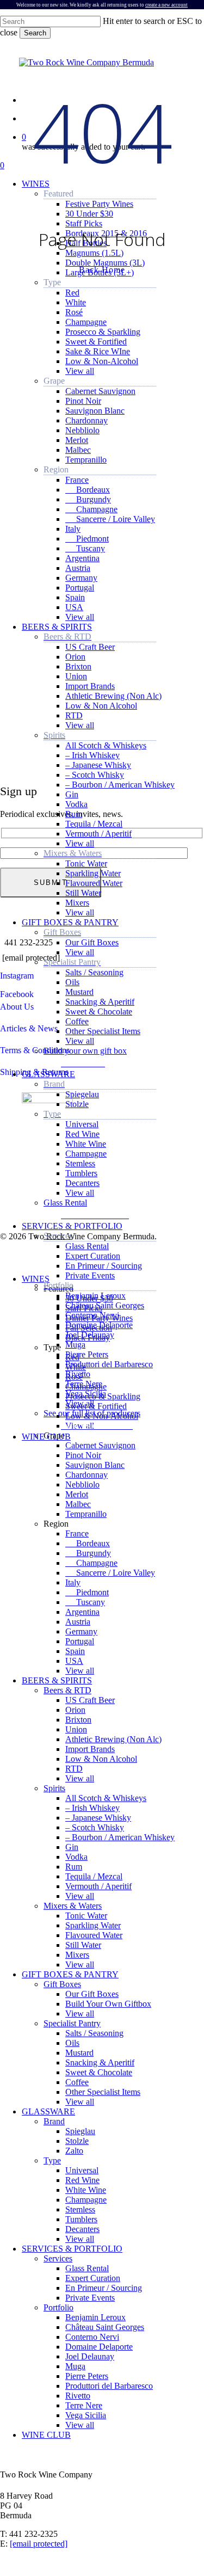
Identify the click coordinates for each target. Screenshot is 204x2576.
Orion (75, 1710)
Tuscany (85, 1602)
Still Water (83, 1945)
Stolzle (77, 2141)
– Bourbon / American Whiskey (120, 1837)
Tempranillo (86, 1514)
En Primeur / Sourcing (104, 2288)
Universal (82, 2170)
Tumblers (81, 2219)
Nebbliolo (82, 1484)
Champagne (91, 1563)
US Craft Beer (90, 1700)
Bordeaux (88, 1543)
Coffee (77, 2082)
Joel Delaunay (90, 2356)
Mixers (77, 1955)
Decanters (82, 2229)
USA (74, 1661)
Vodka (76, 1857)
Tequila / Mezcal (94, 1876)
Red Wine (82, 2180)
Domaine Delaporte (99, 2347)
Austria (78, 1622)
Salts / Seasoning (94, 2033)
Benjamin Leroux (95, 2317)
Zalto (74, 2151)
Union (76, 1729)
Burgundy (88, 1553)
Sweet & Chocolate (99, 2072)
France (77, 1533)
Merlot (77, 1494)
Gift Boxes (62, 1984)
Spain (75, 1651)
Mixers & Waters (73, 1906)
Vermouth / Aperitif (98, 1886)
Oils (72, 2043)
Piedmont (87, 1592)
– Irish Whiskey (92, 1808)
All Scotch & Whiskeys (106, 1798)
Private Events (90, 2298)
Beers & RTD (67, 1690)
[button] (86, 1062)
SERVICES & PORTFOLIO (72, 2249)
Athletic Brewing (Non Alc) (113, 1739)
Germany (81, 1631)
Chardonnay (86, 1475)
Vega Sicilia (86, 2415)
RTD (74, 1769)
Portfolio (58, 2307)
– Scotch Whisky (95, 1827)
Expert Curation (93, 2278)
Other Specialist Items (103, 2092)
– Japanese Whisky (98, 1818)
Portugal (80, 1641)
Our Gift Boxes (92, 1994)
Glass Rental (87, 2268)
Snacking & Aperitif (100, 2062)
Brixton (78, 1720)
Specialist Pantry (72, 2023)
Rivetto (78, 2396)
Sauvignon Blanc (95, 1465)
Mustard (79, 2053)
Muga (75, 2366)
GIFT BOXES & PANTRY (70, 1974)
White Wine (86, 2190)
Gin (72, 1847)
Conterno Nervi (92, 2337)
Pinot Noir (83, 1455)
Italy (73, 1582)
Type (52, 2160)
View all (80, 1671)
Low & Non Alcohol (101, 1759)
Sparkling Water (93, 1925)
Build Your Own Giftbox (108, 2004)
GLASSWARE (48, 2111)
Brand (54, 2121)
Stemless (80, 2209)
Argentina (82, 1612)
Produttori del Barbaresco (109, 2386)
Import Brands (90, 1749)
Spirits (54, 1788)
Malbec (78, 1504)
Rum (74, 1867)
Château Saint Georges (105, 2327)
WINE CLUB (46, 2435)
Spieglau (80, 2131)
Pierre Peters (87, 2376)
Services (58, 2258)
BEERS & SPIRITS (57, 1680)
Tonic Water (86, 1916)
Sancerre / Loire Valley (110, 1573)
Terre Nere (84, 2405)
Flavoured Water (94, 1935)
